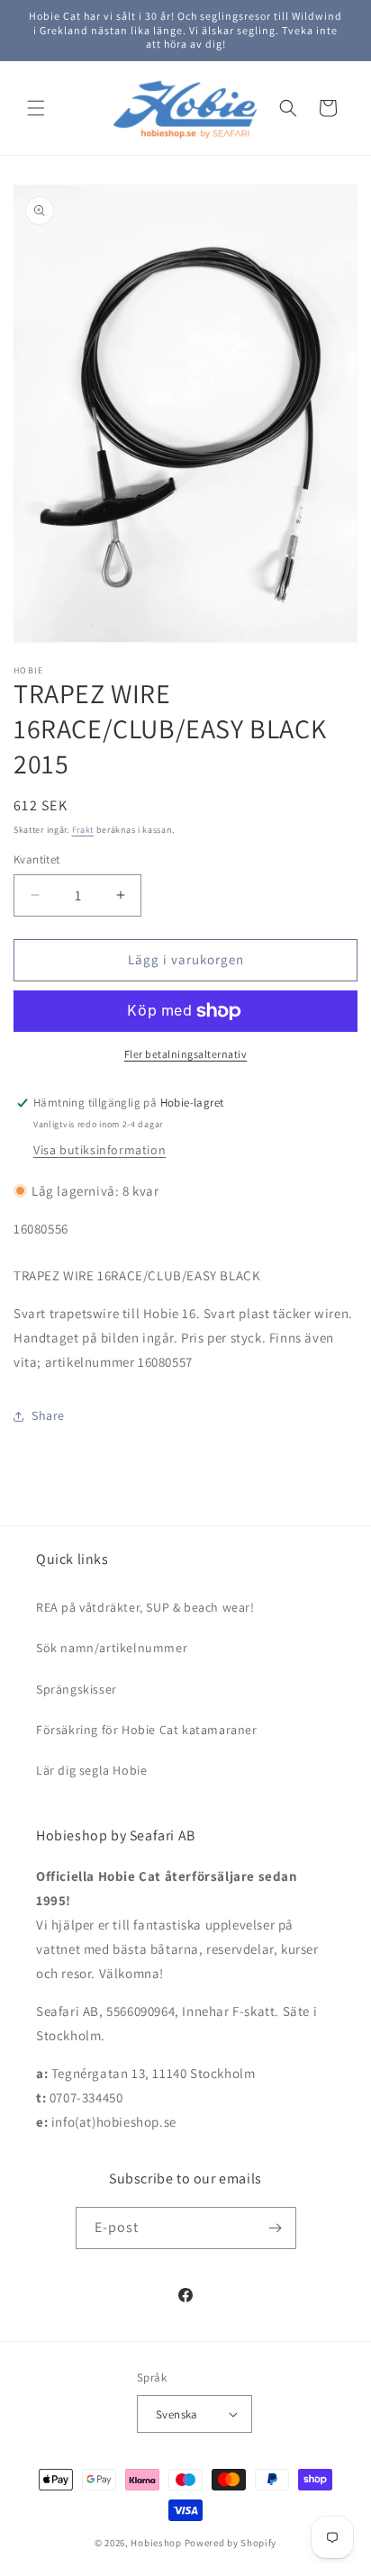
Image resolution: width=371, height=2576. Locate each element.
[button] (36, 108)
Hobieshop (156, 2543)
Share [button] (48, 1415)
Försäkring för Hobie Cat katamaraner (147, 1730)
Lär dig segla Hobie (91, 1770)
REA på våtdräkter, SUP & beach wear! (145, 1607)
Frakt (83, 830)
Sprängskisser (77, 1689)
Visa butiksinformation (100, 1150)
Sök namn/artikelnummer (112, 1648)
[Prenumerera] (276, 2228)
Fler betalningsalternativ (186, 1054)
